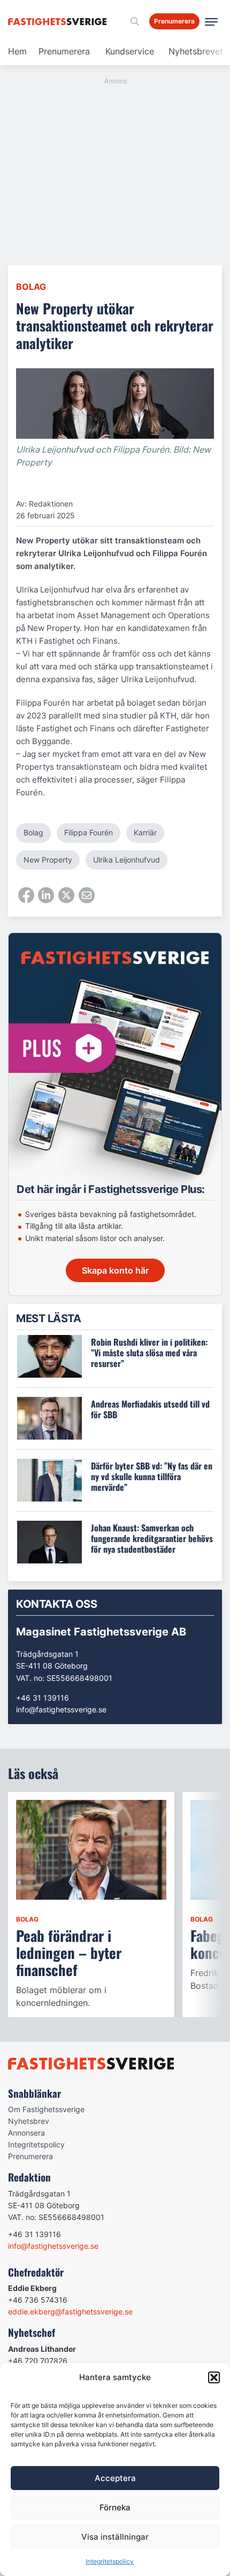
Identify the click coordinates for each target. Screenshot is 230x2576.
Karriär (145, 832)
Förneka (115, 2507)
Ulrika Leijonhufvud (126, 860)
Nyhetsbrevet (196, 51)
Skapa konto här (115, 1270)
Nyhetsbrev (29, 2121)
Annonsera (26, 2133)
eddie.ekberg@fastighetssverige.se (70, 2312)
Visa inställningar (115, 2537)
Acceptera (115, 2478)
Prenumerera (64, 51)
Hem (17, 51)
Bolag (31, 287)
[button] (214, 2377)
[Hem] (59, 22)
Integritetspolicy (110, 2561)
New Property (48, 860)
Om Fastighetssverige (46, 2109)
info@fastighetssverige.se (61, 1709)
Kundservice (130, 51)
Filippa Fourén (89, 832)
